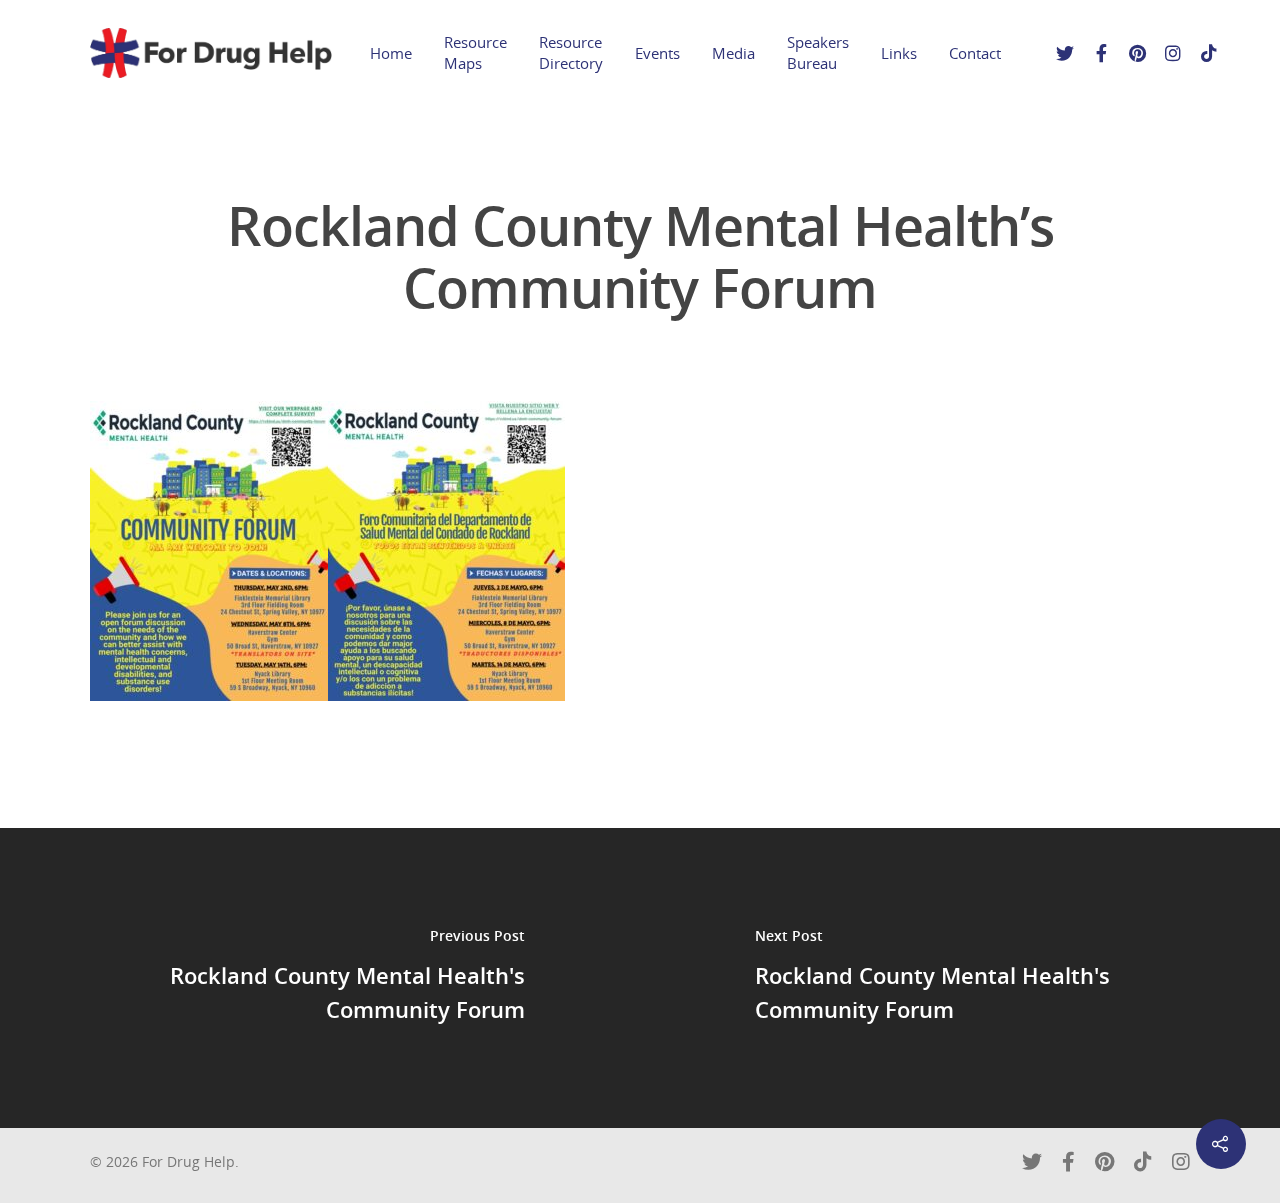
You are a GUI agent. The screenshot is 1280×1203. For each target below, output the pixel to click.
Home (391, 53)
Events (657, 53)
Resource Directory (571, 52)
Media (733, 53)
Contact (975, 53)
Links (899, 53)
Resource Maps (475, 52)
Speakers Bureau (818, 52)
